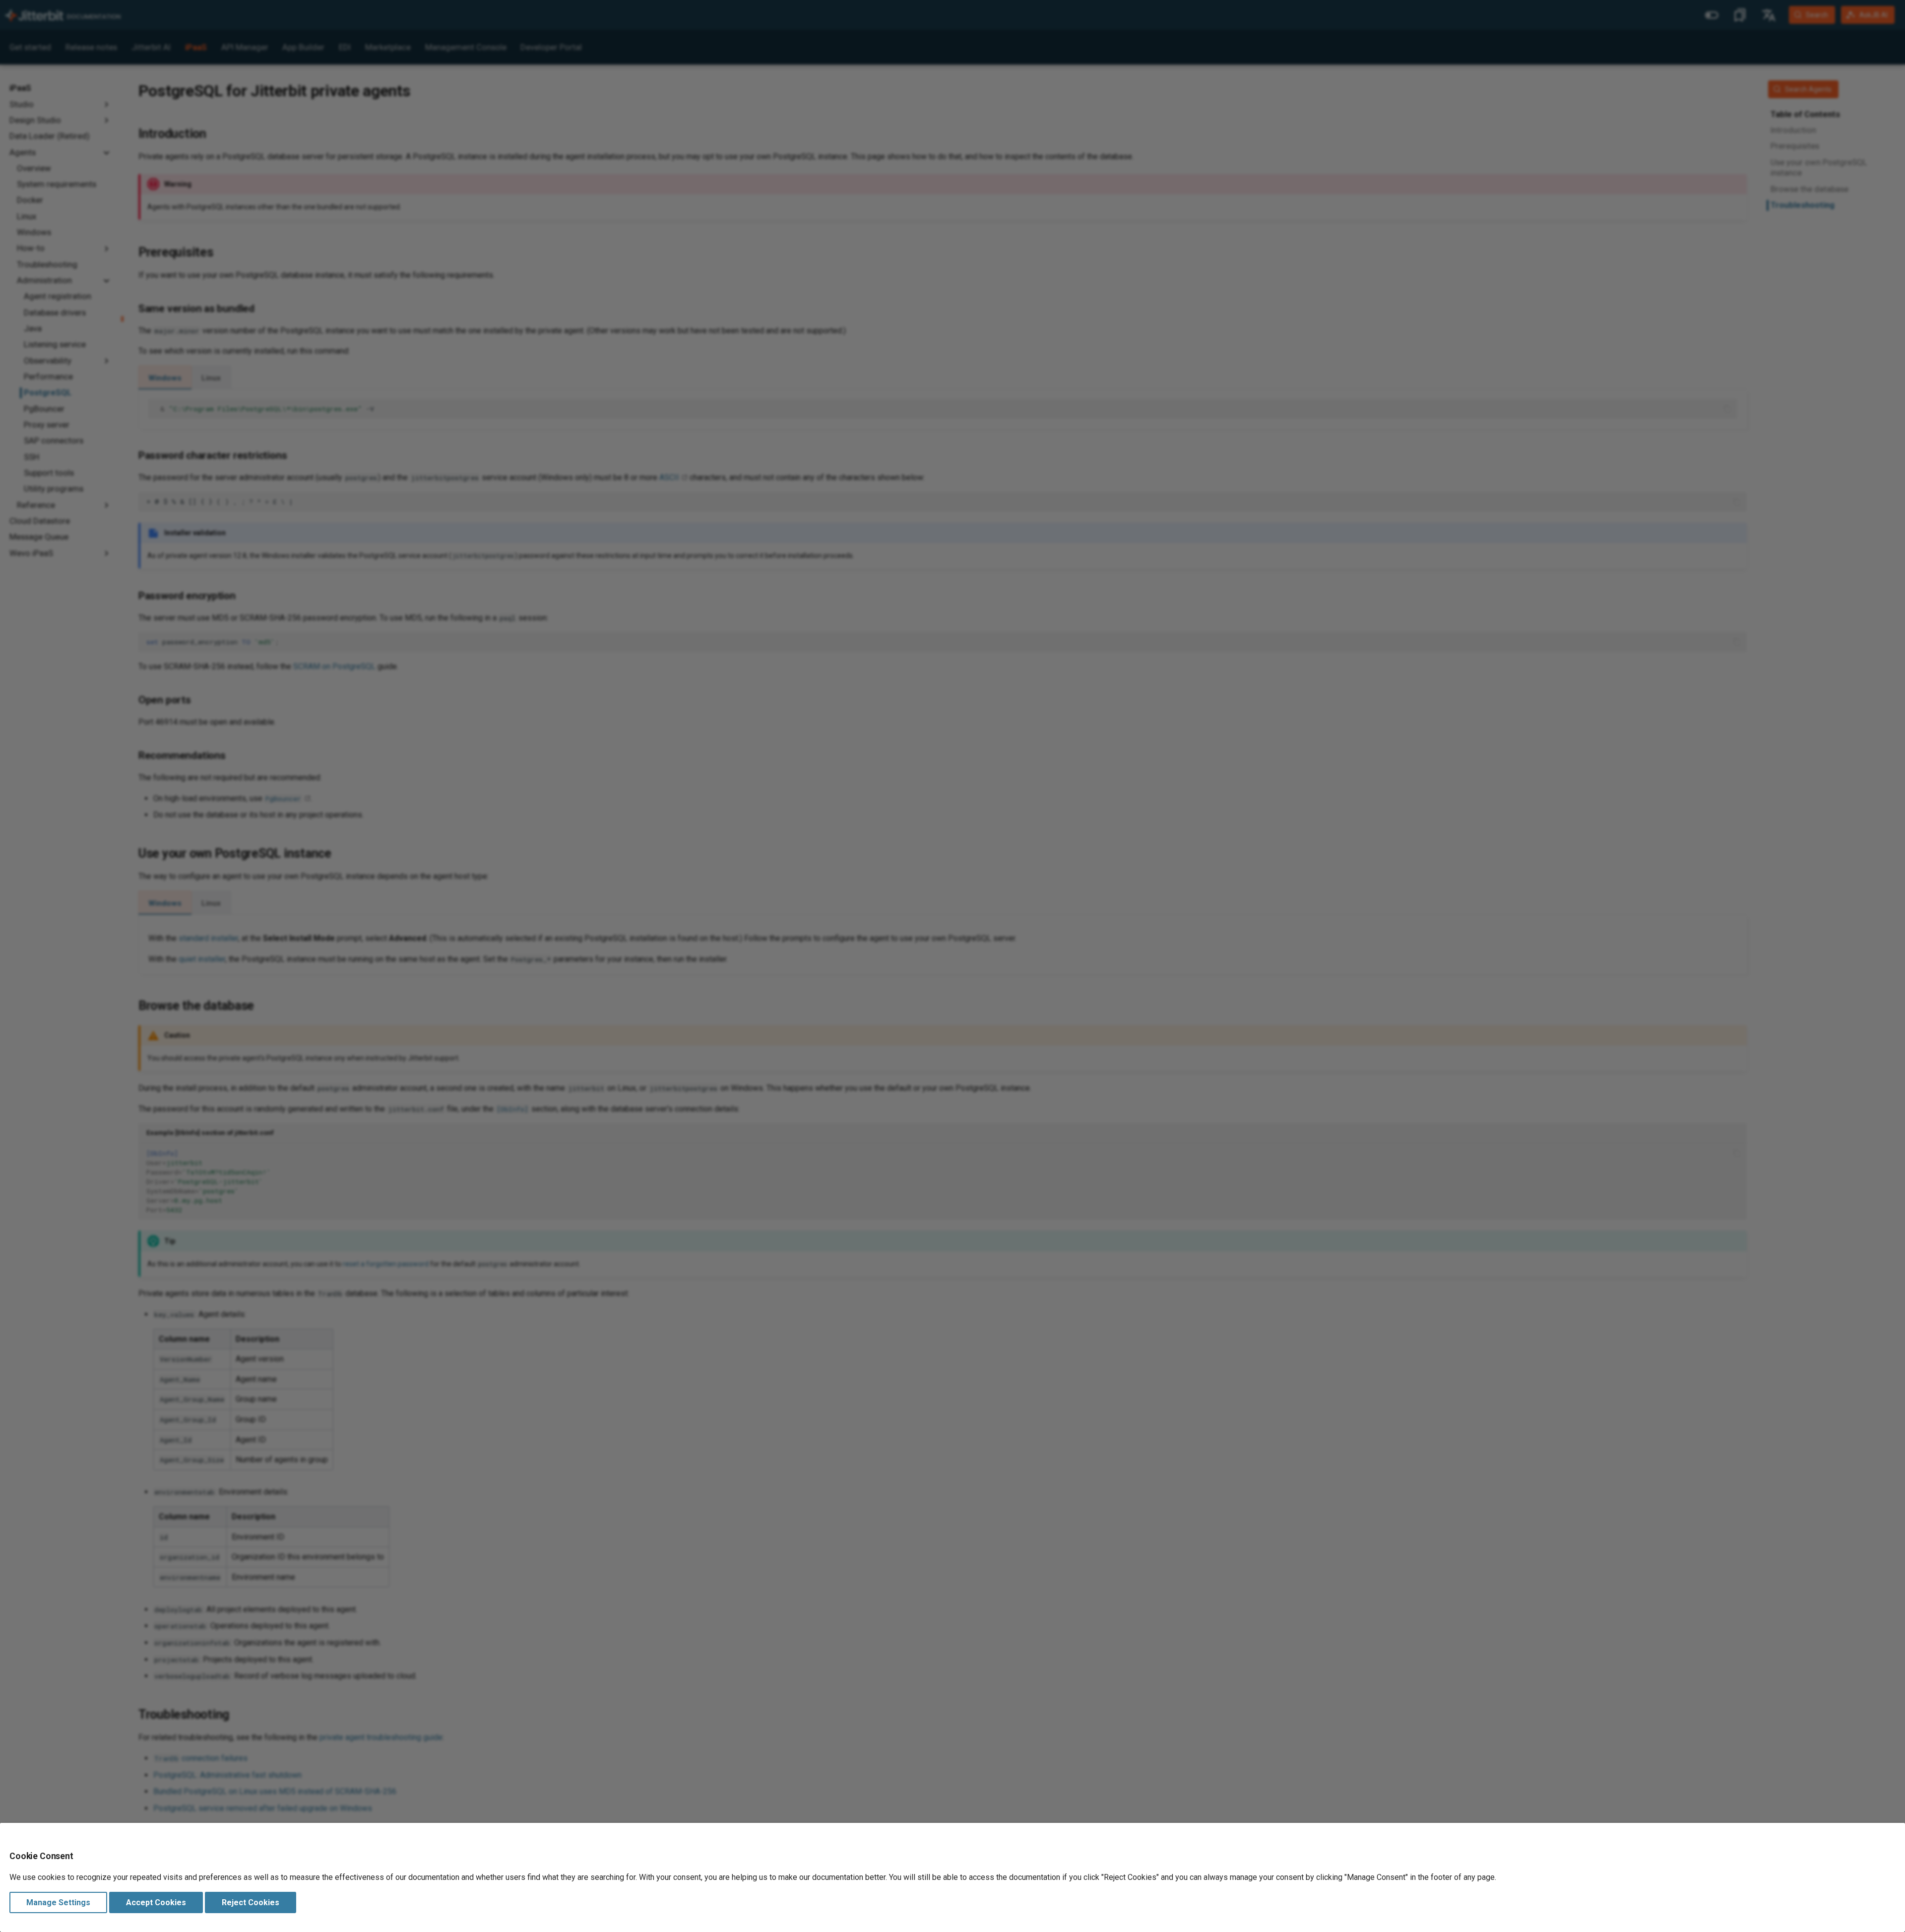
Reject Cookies (251, 1902)
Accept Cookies (156, 1902)
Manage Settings (58, 1902)
